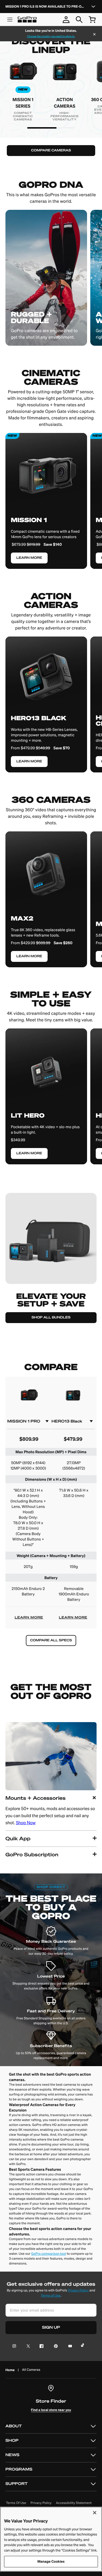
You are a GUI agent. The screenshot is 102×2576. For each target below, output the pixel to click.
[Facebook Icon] (40, 2346)
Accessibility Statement (74, 2503)
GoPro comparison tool (49, 2254)
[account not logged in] (66, 20)
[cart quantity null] (92, 20)
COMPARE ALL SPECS (51, 1640)
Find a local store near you (51, 2410)
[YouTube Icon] (69, 2346)
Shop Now (26, 1823)
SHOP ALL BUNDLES (51, 1317)
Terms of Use (51, 2296)
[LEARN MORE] (46, 699)
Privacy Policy (78, 2290)
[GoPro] (27, 20)
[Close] (94, 35)
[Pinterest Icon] (55, 2346)
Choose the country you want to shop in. (51, 36)
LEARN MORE (29, 1618)
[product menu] (10, 20)
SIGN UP (51, 2327)
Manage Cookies (51, 2561)
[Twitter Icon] (27, 2346)
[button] (51, 1810)
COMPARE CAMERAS (51, 150)
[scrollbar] (42, 128)
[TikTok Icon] (83, 2346)
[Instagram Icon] (16, 2346)
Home (10, 2370)
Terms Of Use (16, 2503)
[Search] (79, 20)
